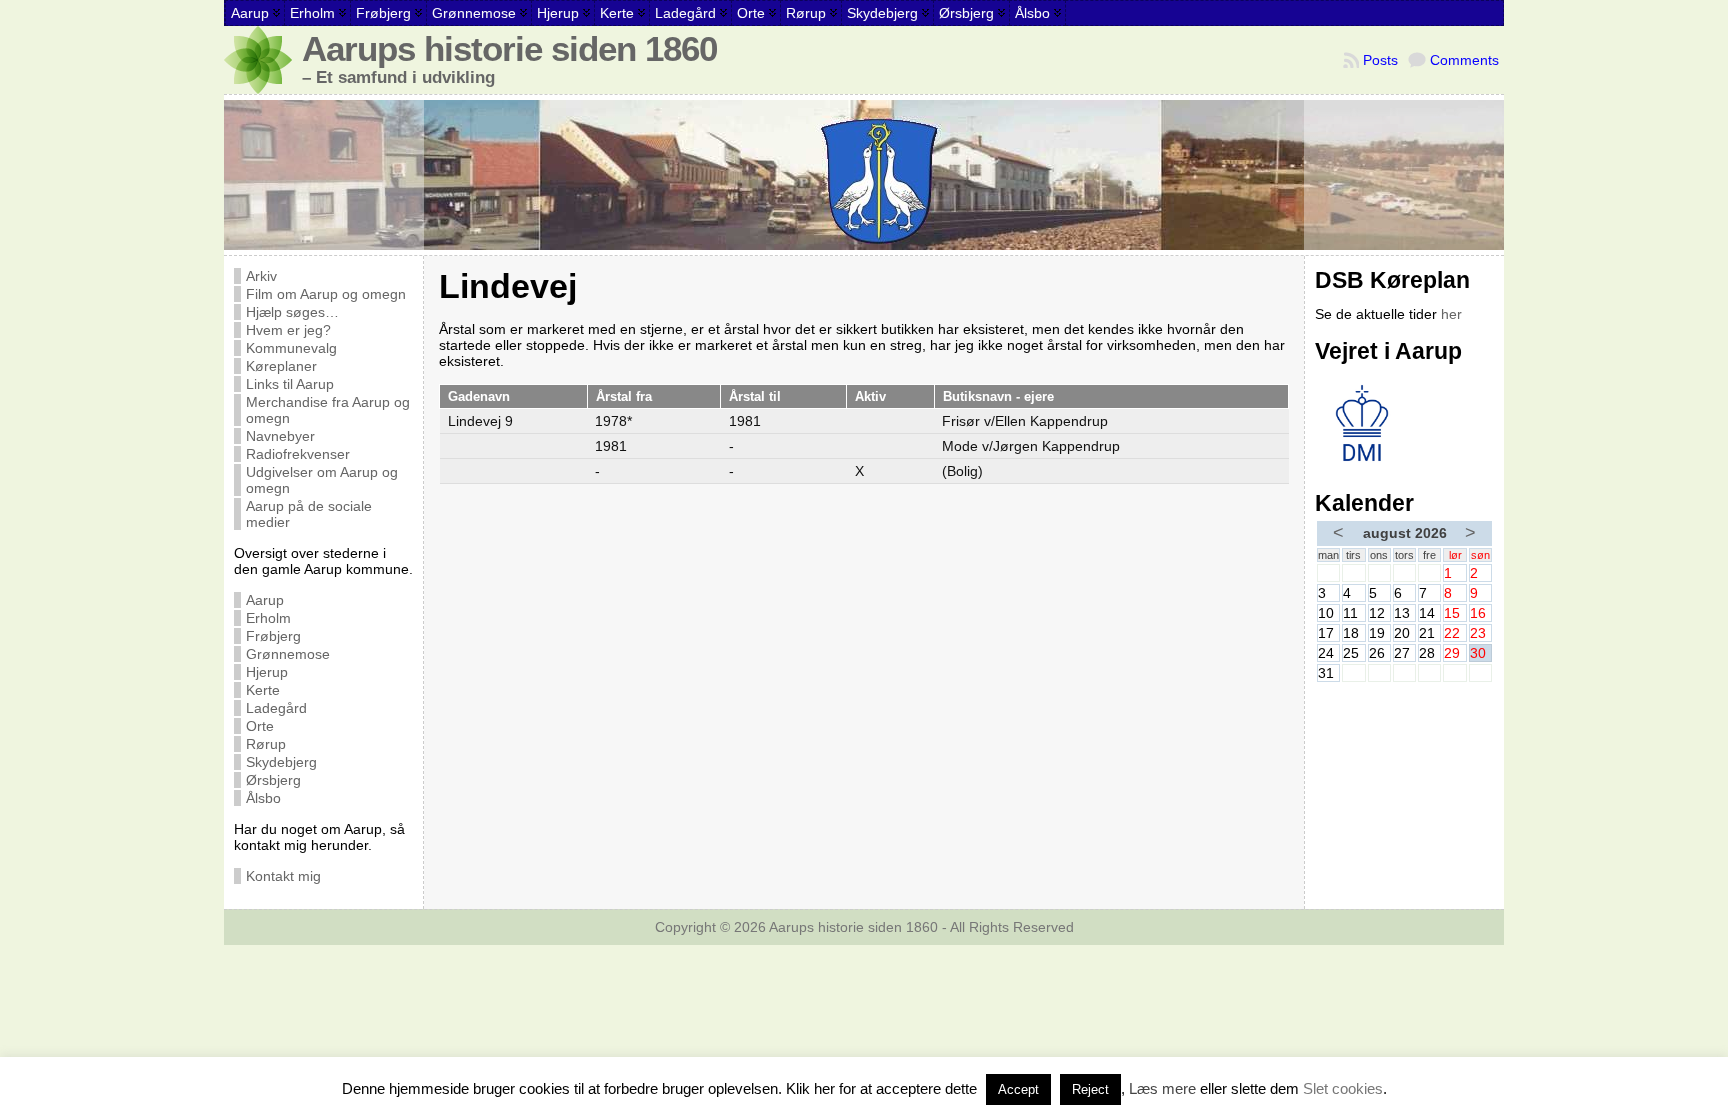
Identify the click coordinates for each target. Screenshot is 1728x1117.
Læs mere (1162, 1088)
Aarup (265, 600)
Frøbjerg (273, 636)
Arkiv (261, 276)
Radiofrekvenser (298, 454)
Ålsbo (263, 798)
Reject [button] (1090, 1089)
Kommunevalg (291, 348)
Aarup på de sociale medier (309, 514)
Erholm (268, 618)
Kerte (263, 690)
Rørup (266, 744)
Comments (1464, 60)
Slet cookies (1343, 1088)
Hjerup (267, 672)
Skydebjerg (281, 762)
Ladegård (276, 708)
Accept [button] (1018, 1089)
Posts (1380, 60)
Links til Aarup (290, 384)
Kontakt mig (283, 876)
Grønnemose (288, 654)
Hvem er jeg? (288, 330)
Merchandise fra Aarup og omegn (328, 410)
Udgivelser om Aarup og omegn (322, 480)
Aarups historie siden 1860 (509, 49)
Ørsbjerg (273, 780)
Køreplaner (281, 366)
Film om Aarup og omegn (326, 294)
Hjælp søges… (292, 312)
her (1451, 314)
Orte (260, 726)
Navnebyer (280, 436)
